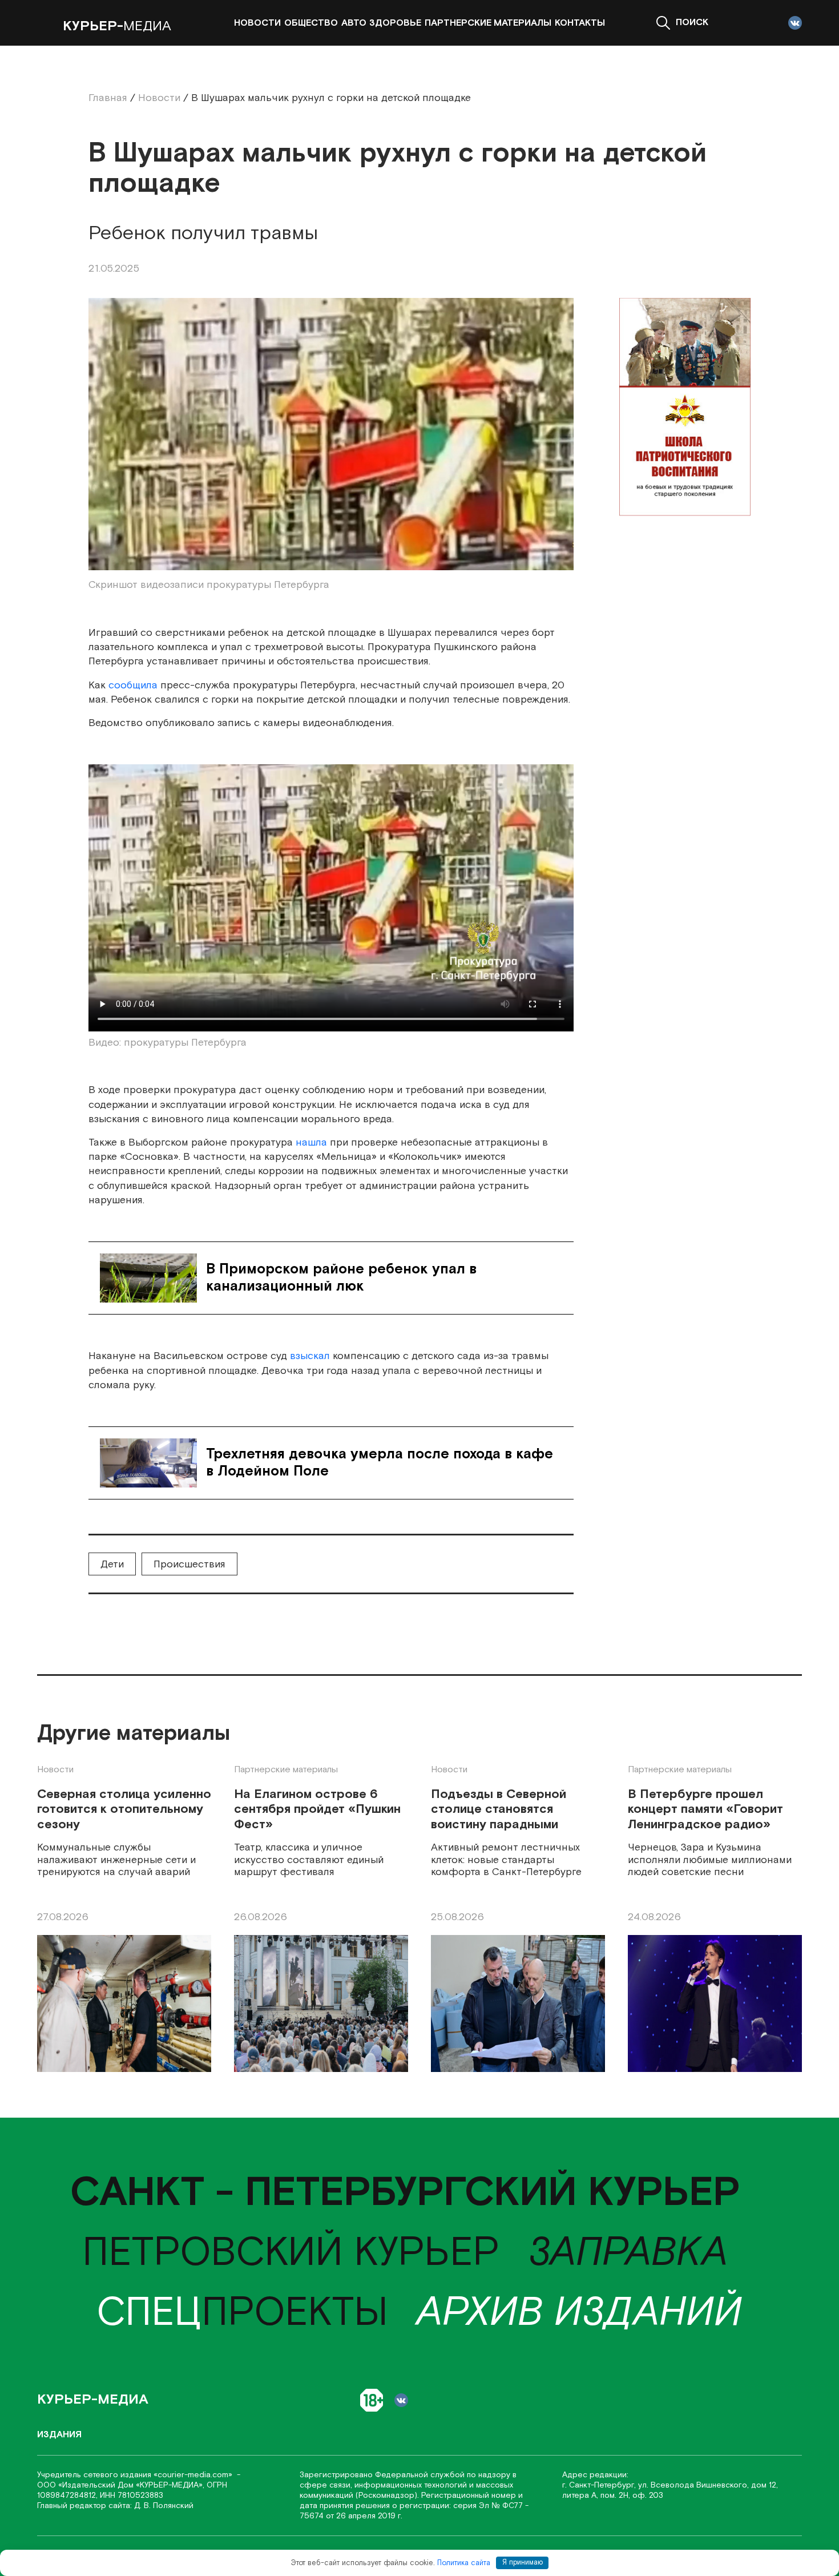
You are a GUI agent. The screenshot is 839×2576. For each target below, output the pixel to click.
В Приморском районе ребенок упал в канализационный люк (341, 1278)
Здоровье (395, 23)
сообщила (133, 685)
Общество (311, 23)
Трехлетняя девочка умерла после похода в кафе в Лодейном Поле (380, 1463)
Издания (59, 2435)
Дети (112, 1564)
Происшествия (189, 1564)
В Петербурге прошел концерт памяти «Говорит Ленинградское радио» (705, 1810)
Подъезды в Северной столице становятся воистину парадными (499, 1810)
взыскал (310, 1356)
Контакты (580, 23)
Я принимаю (523, 2563)
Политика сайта (464, 2563)
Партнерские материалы (488, 23)
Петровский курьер (291, 2253)
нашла (310, 1142)
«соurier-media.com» (194, 2475)
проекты (242, 2313)
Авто (354, 23)
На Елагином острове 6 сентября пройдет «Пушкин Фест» (317, 1810)
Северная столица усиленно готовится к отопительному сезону (124, 1810)
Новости (257, 23)
